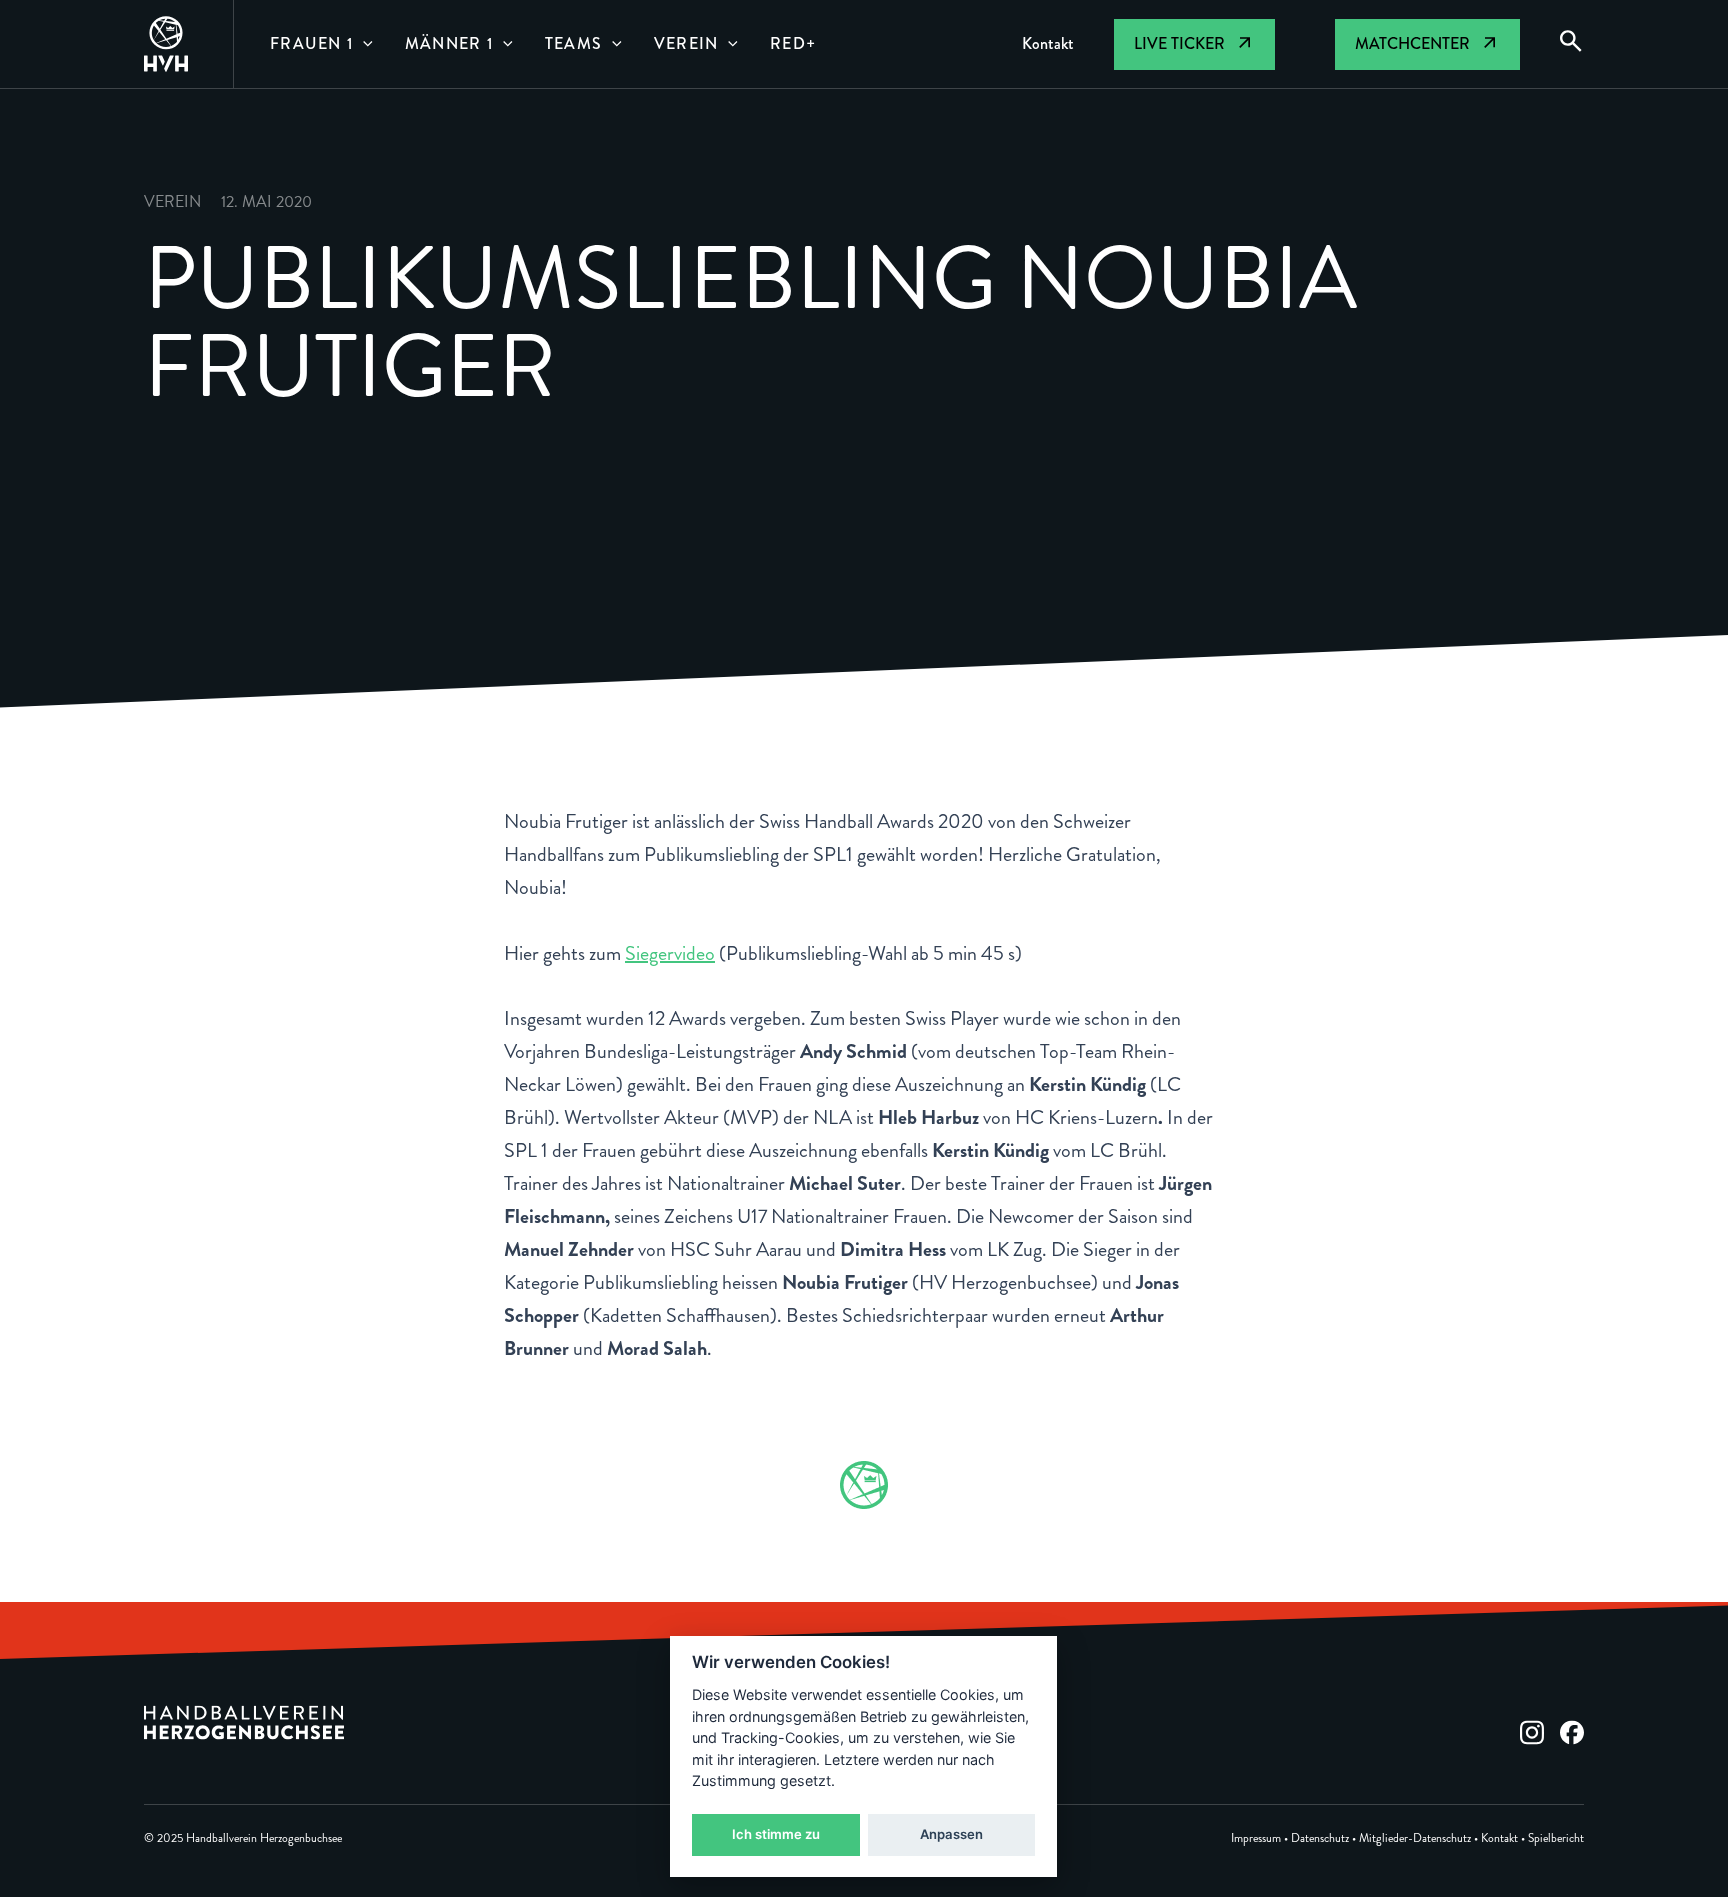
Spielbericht (1556, 1838)
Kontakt (1499, 1838)
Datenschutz (1320, 1838)
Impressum (1256, 1838)
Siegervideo (670, 953)
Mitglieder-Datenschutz (1415, 1838)
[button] (363, 44)
